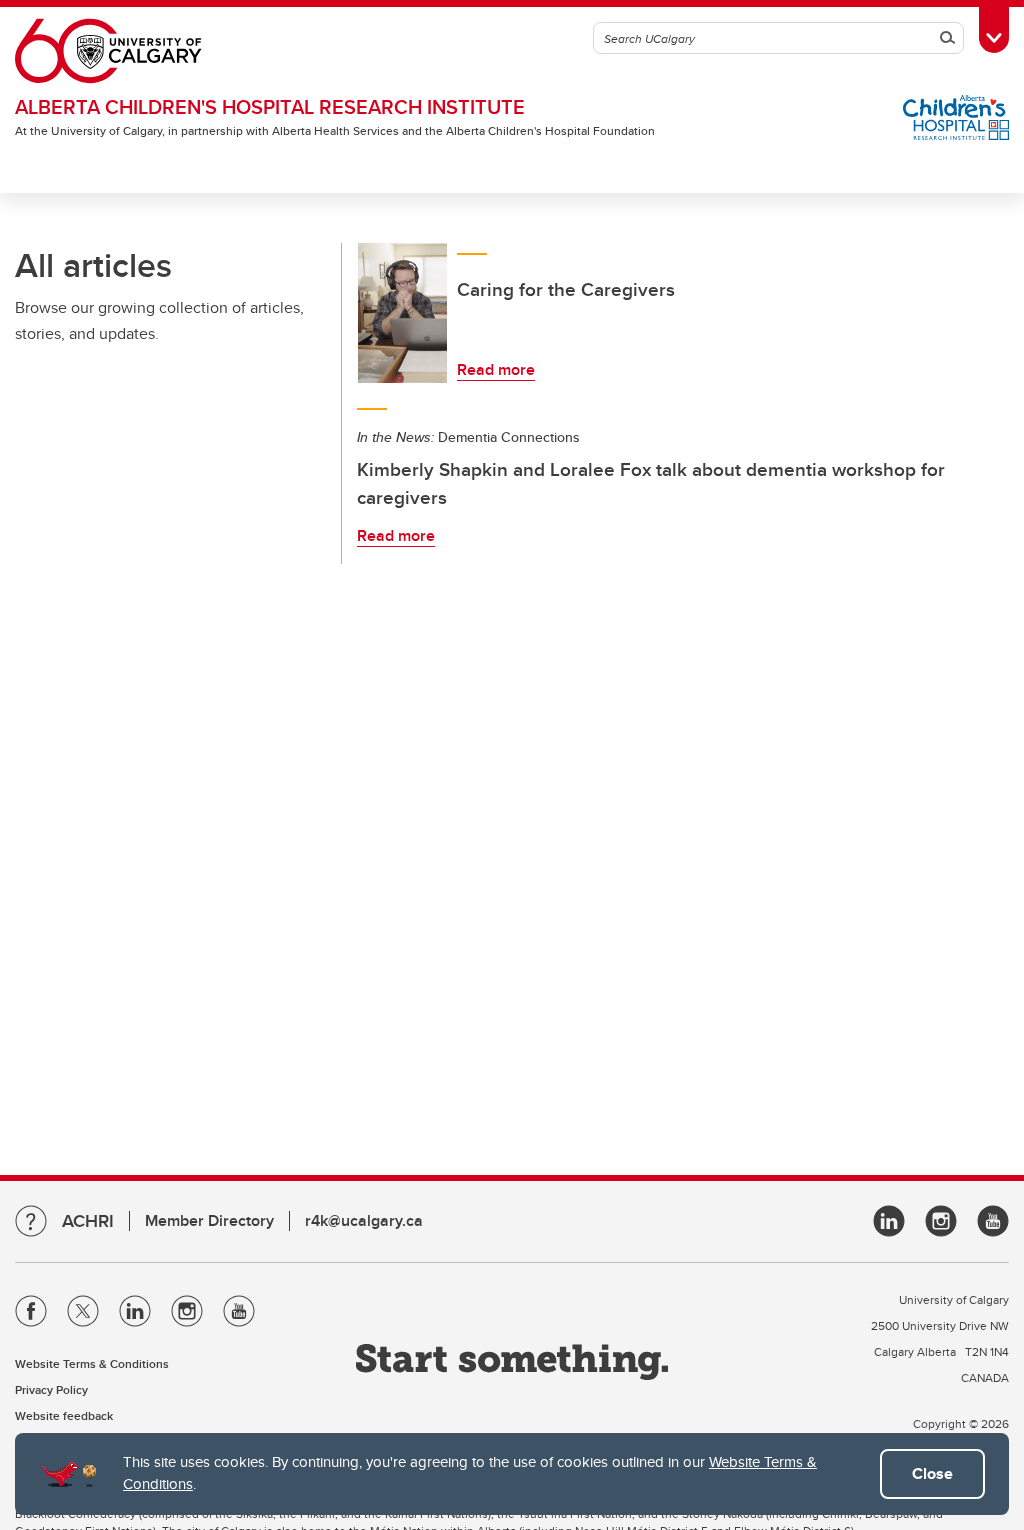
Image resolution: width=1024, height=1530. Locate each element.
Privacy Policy (51, 1389)
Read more (496, 369)
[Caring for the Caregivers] (403, 313)
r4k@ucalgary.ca (364, 1220)
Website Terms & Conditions (92, 1363)
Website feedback (64, 1415)
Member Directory (209, 1220)
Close (932, 1473)
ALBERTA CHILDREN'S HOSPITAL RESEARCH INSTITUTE (270, 106)
